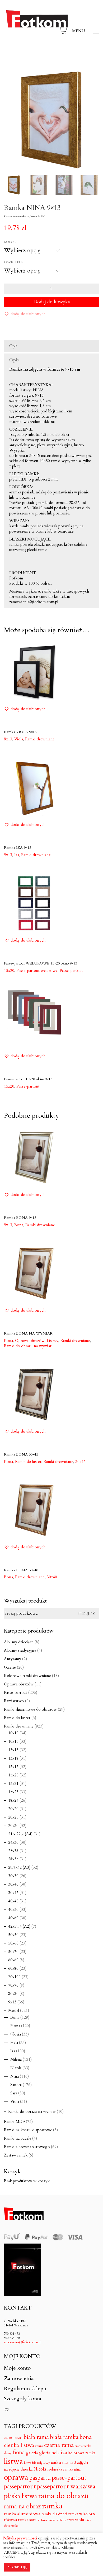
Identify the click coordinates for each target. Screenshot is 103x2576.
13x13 (13, 1750)
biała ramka (64, 2437)
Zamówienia (19, 2378)
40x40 (13, 1901)
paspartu (40, 2478)
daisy (8, 2453)
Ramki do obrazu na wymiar (28, 1346)
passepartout (20, 2487)
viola (80, 2520)
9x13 (12, 2002)
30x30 (13, 1876)
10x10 (13, 1733)
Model (14, 2011)
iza (64, 2453)
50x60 (13, 1943)
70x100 (14, 1977)
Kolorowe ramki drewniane (27, 1676)
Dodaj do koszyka (52, 302)
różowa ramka (16, 2520)
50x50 (13, 1935)
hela (56, 2453)
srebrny (61, 2520)
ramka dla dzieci (54, 2514)
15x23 (13, 1792)
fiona (19, 2453)
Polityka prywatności (20, 2538)
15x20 (13, 1775)
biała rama (36, 2437)
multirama (60, 2463)
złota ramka (11, 2526)
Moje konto (17, 2368)
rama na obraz (22, 2507)
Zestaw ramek (16, 2155)
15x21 (13, 1784)
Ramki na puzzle (18, 2138)
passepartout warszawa (66, 2487)
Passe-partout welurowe (37, 971)
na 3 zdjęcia (79, 2463)
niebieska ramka (60, 2469)
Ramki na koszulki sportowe (28, 2130)
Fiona (15, 2026)
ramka (52, 2506)
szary (71, 2520)
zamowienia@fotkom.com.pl (23, 2342)
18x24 (13, 1800)
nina (77, 2470)
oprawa (16, 2477)
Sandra (16, 2085)
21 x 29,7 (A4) (20, 1834)
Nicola (16, 2068)
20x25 (13, 1817)
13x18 (13, 1758)
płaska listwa (20, 2496)
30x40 (52, 1577)
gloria (45, 2453)
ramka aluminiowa (22, 2514)
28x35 (13, 1859)
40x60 (13, 1918)
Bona (15, 2017)
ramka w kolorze (82, 2514)
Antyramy (13, 1659)
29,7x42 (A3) (19, 1867)
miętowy (44, 2463)
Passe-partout (71, 971)
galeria (32, 2453)
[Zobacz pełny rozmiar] (11, 78)
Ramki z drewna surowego (27, 2147)
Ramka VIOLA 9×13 (20, 732)
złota (88, 2520)
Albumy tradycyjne (20, 1650)
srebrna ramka (47, 2520)
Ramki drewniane (40, 739)
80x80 (13, 1994)
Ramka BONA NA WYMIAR (28, 1333)
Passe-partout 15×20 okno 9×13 (28, 1079)
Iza (13, 2051)
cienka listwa (19, 2445)
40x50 (13, 1910)
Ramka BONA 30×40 (21, 1570)
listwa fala (30, 2463)
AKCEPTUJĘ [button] (17, 2567)
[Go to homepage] (37, 31)
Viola (15, 2102)
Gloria (16, 2034)
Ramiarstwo (14, 1701)
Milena (16, 2059)
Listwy (53, 1341)
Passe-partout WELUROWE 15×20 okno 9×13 (41, 963)
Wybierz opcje (17, 739)
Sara (14, 2093)
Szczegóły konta (23, 2399)
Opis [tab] (13, 346)
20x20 (13, 1809)
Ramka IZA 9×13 (18, 848)
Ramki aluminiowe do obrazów (30, 1709)
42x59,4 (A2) (19, 1926)
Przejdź (87, 1613)
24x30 (13, 1842)
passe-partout (69, 2478)
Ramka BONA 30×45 (21, 1454)
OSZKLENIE (13, 262)
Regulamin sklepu (25, 2389)
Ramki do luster (17, 1718)
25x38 (13, 1851)
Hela (14, 2043)
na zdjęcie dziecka (18, 2469)
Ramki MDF (14, 2122)
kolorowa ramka (82, 2453)
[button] (86, 31)
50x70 (13, 1952)
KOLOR (10, 242)
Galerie (10, 1667)
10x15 (13, 1741)
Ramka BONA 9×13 (20, 1218)
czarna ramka (83, 2446)
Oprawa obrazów (19, 1684)
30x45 (80, 1462)
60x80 (13, 1968)
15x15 (13, 1767)
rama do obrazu (63, 2496)
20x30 (13, 1826)
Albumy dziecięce (19, 1642)
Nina (15, 2076)
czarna (39, 2446)
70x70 (13, 1985)
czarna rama (59, 2445)
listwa (13, 2461)
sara (33, 2520)
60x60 (13, 1960)
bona (86, 2437)
